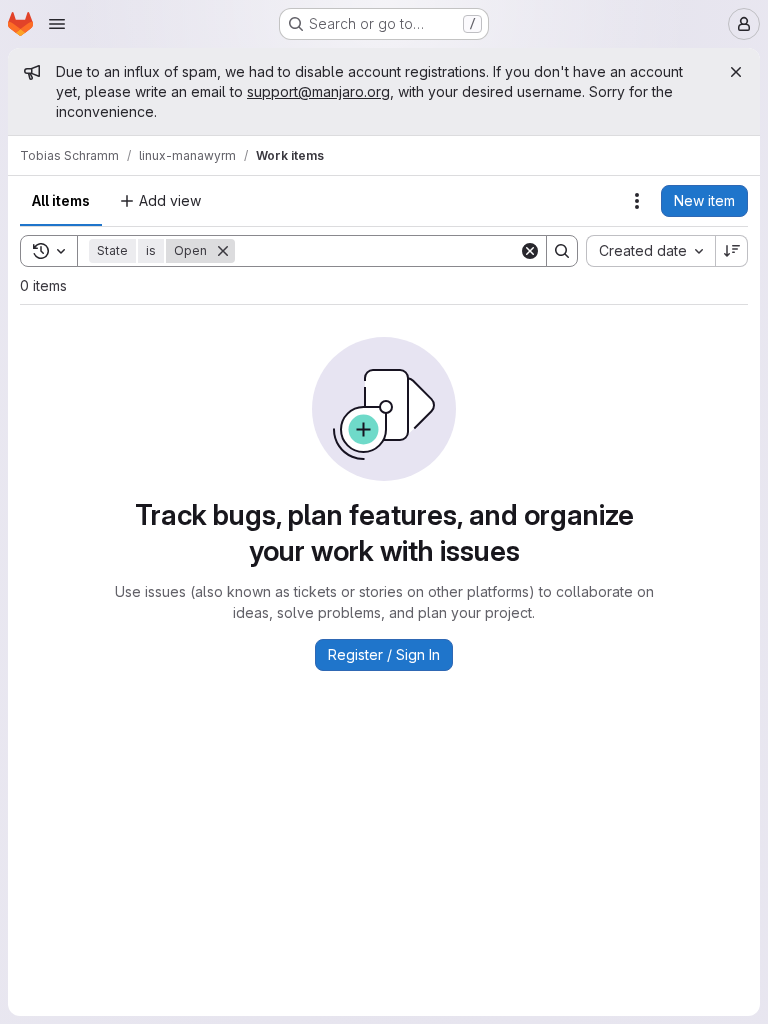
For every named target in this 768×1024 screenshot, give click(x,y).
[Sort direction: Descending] (732, 251)
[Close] (736, 72)
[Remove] (223, 251)
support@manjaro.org (318, 91)
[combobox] (650, 251)
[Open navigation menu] (57, 24)
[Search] (562, 251)
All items (61, 200)
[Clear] (530, 251)
